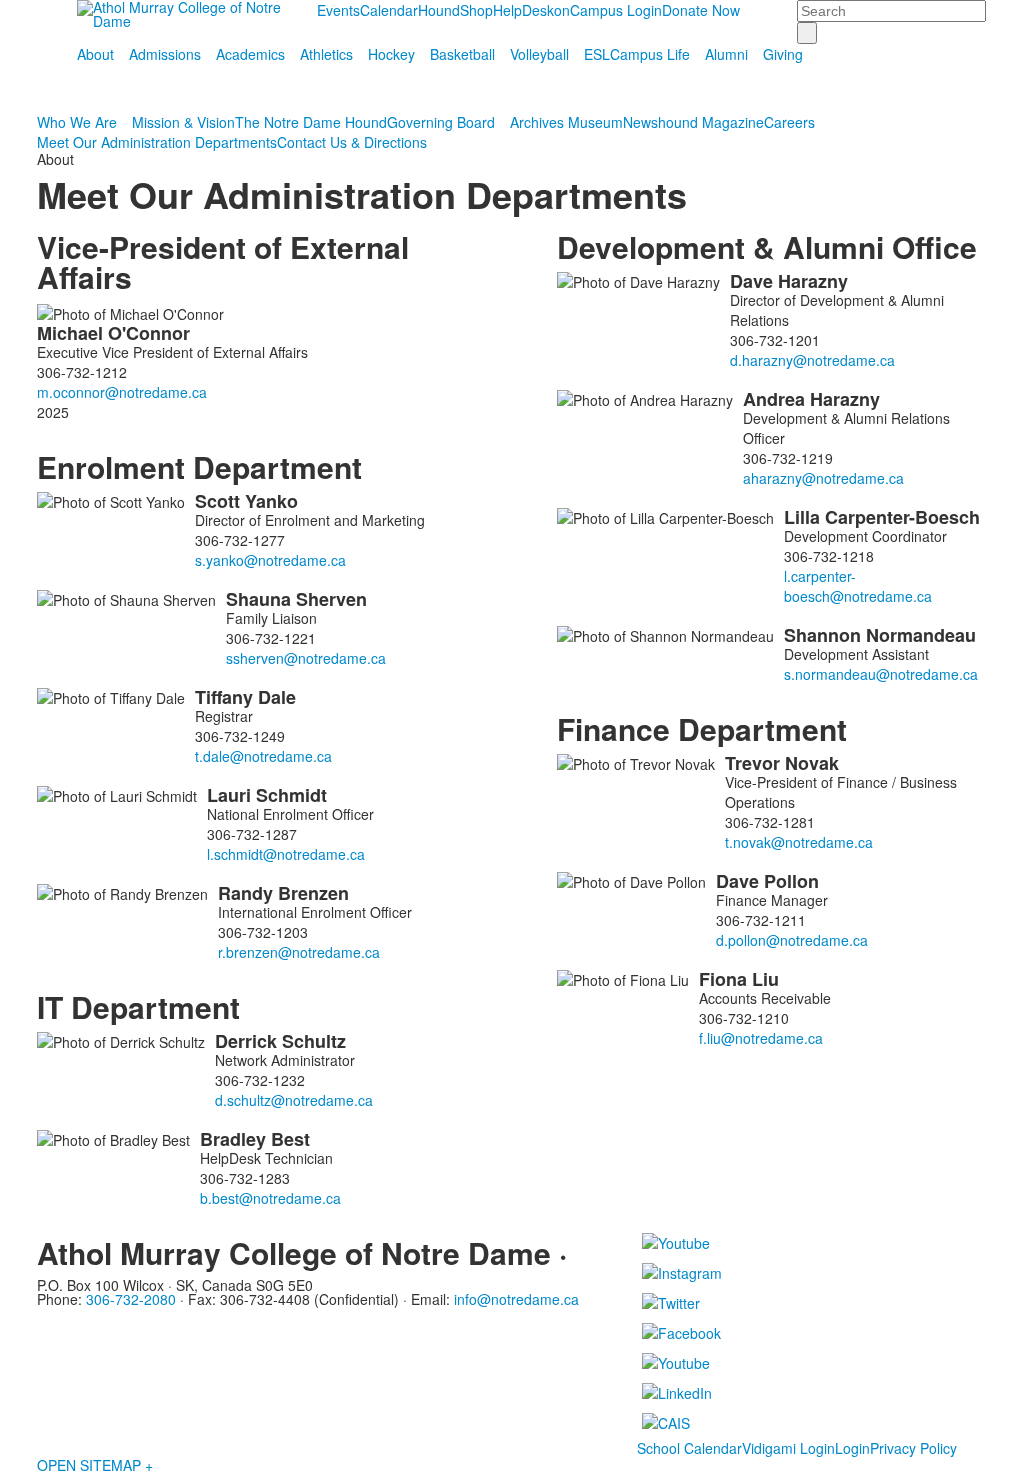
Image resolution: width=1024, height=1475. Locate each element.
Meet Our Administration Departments (157, 142)
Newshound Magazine (693, 122)
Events (338, 10)
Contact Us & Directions (352, 142)
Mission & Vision (183, 122)
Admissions (165, 54)
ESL (597, 54)
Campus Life (650, 54)
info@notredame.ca (516, 1299)
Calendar (389, 10)
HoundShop (455, 10)
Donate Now (701, 10)
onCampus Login (608, 10)
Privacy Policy (913, 1448)
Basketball (462, 54)
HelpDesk (523, 10)
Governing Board (441, 122)
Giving (783, 54)
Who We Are (77, 122)
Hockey (391, 54)
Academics (250, 54)
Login (852, 1448)
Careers (789, 122)
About (95, 54)
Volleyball (539, 54)
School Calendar (689, 1448)
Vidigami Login (788, 1448)
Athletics (326, 54)
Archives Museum (566, 122)
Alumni (726, 54)
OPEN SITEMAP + (95, 1465)
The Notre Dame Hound (311, 122)
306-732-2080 (131, 1299)
